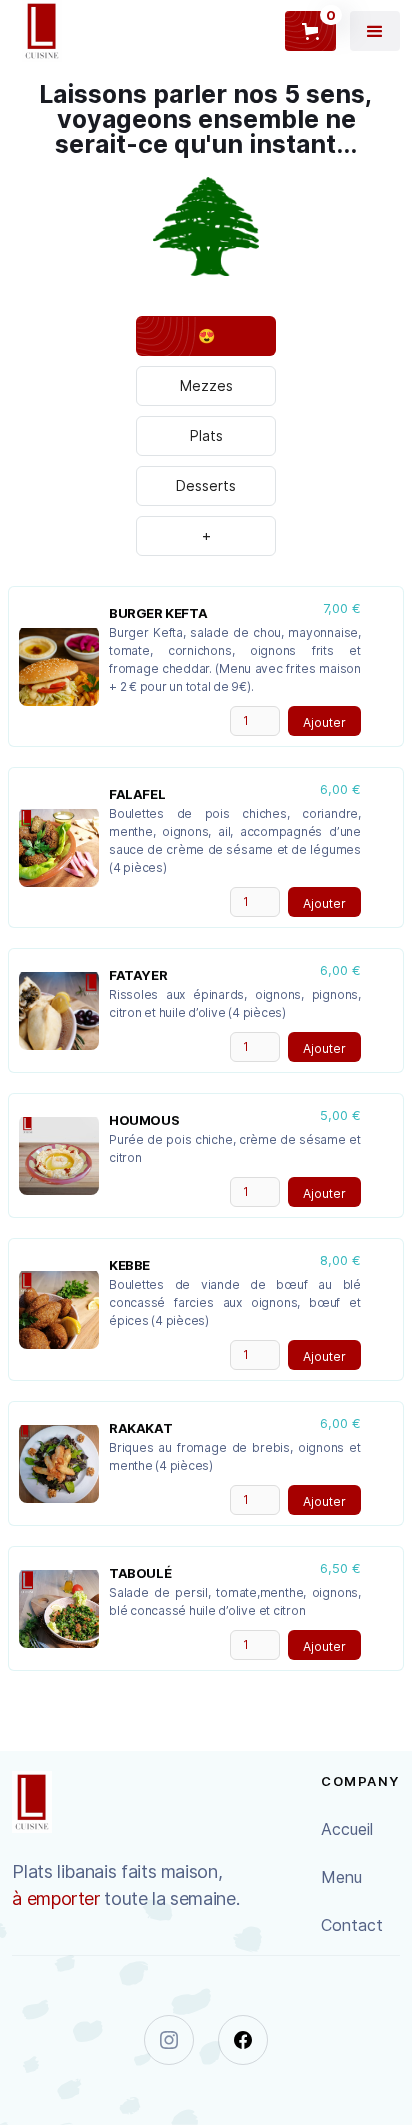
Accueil (347, 1829)
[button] (375, 31)
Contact (352, 1925)
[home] (37, 31)
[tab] (206, 336)
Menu (341, 1877)
